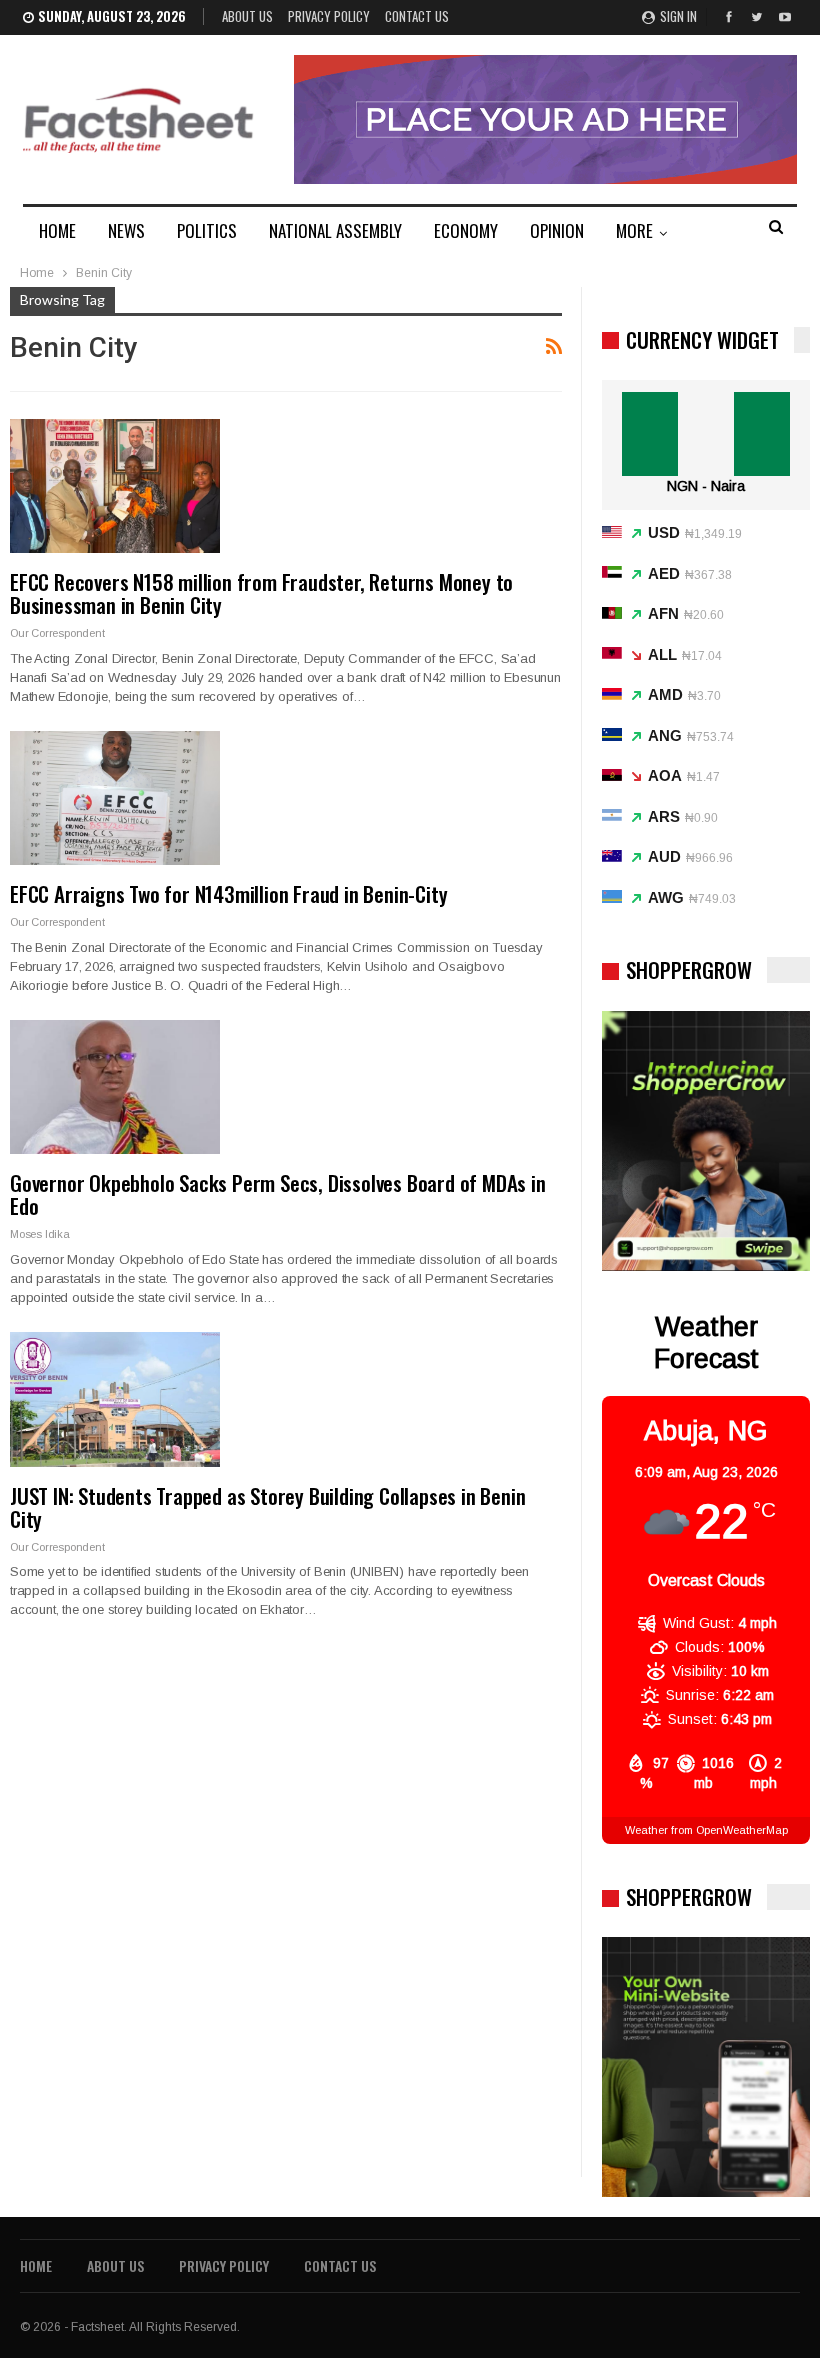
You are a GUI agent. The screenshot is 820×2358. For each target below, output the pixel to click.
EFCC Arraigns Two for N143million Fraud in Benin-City (228, 893)
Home (36, 2265)
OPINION (557, 230)
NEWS (126, 230)
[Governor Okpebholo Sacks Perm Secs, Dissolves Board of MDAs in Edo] (115, 1087)
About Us (247, 16)
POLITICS (207, 230)
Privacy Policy (329, 16)
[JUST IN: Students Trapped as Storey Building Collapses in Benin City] (115, 1399)
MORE (634, 230)
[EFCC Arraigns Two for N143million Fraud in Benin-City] (115, 798)
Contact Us (417, 16)
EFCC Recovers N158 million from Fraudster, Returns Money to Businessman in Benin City (261, 593)
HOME (57, 230)
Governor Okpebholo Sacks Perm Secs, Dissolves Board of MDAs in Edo (278, 1194)
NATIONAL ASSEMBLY (335, 230)
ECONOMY (466, 230)
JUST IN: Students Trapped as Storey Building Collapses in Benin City (267, 1507)
